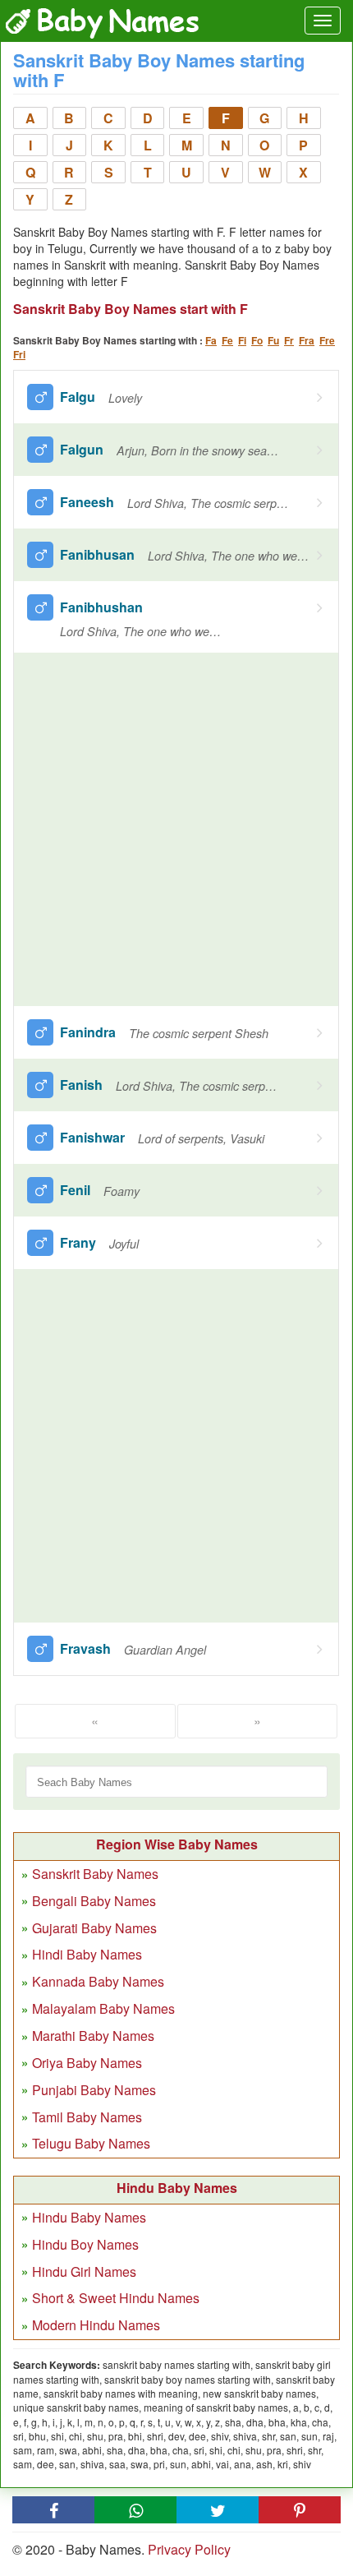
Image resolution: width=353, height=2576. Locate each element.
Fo (257, 340)
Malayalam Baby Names (103, 2008)
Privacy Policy (189, 2549)
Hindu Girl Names (84, 2271)
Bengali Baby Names (94, 1901)
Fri (19, 354)
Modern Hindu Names (96, 2325)
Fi (242, 340)
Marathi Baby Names (93, 2036)
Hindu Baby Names (89, 2217)
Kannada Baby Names (98, 1981)
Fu (273, 340)
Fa (211, 340)
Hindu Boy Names (85, 2244)
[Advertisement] (176, 829)
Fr (289, 340)
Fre (327, 340)
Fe (227, 340)
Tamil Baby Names (87, 2117)
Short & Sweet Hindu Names (116, 2298)
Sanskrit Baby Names (95, 1874)
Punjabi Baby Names (94, 2090)
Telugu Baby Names (91, 2143)
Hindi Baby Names (87, 1954)
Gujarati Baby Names (94, 1928)
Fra (307, 340)
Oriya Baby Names (87, 2063)
